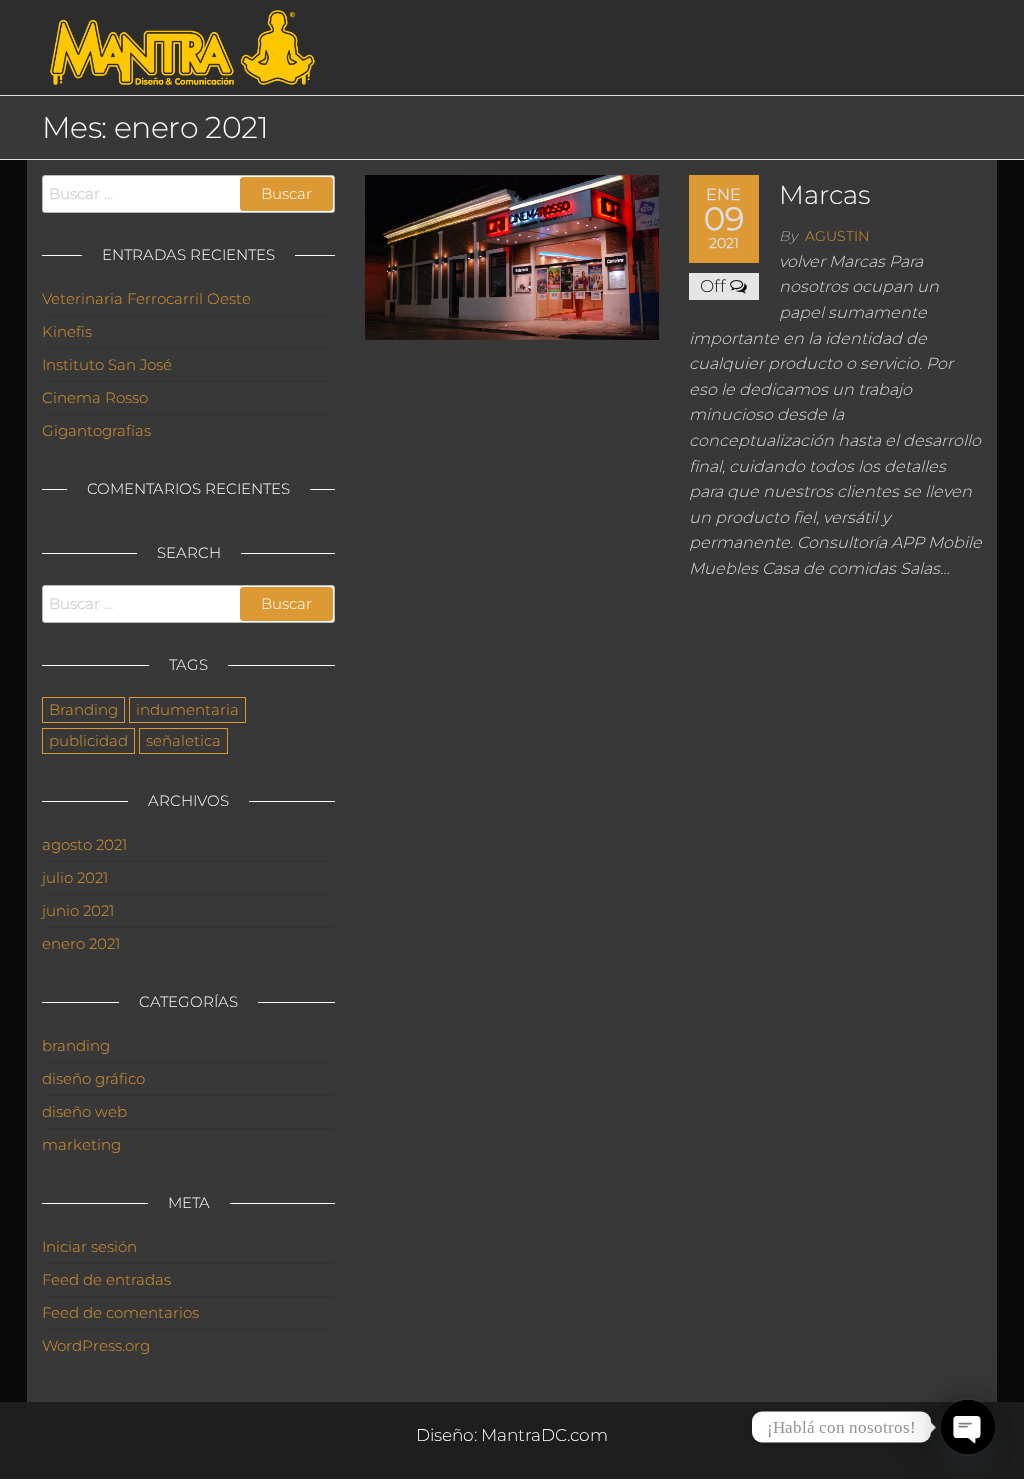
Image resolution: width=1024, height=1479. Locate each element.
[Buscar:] (188, 194)
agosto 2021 (84, 844)
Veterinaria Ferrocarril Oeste (146, 298)
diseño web (84, 1111)
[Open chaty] (968, 1427)
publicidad (88, 740)
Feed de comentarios (120, 1312)
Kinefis (67, 331)
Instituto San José (107, 364)
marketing (81, 1144)
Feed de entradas (106, 1279)
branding (76, 1045)
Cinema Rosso (95, 397)
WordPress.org (96, 1345)
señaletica (183, 740)
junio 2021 (78, 910)
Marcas (824, 195)
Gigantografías (96, 430)
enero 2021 (81, 943)
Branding (83, 709)
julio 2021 (75, 877)
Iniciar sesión (89, 1246)
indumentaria (187, 709)
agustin (837, 236)
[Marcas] (511, 256)
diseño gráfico (93, 1078)
